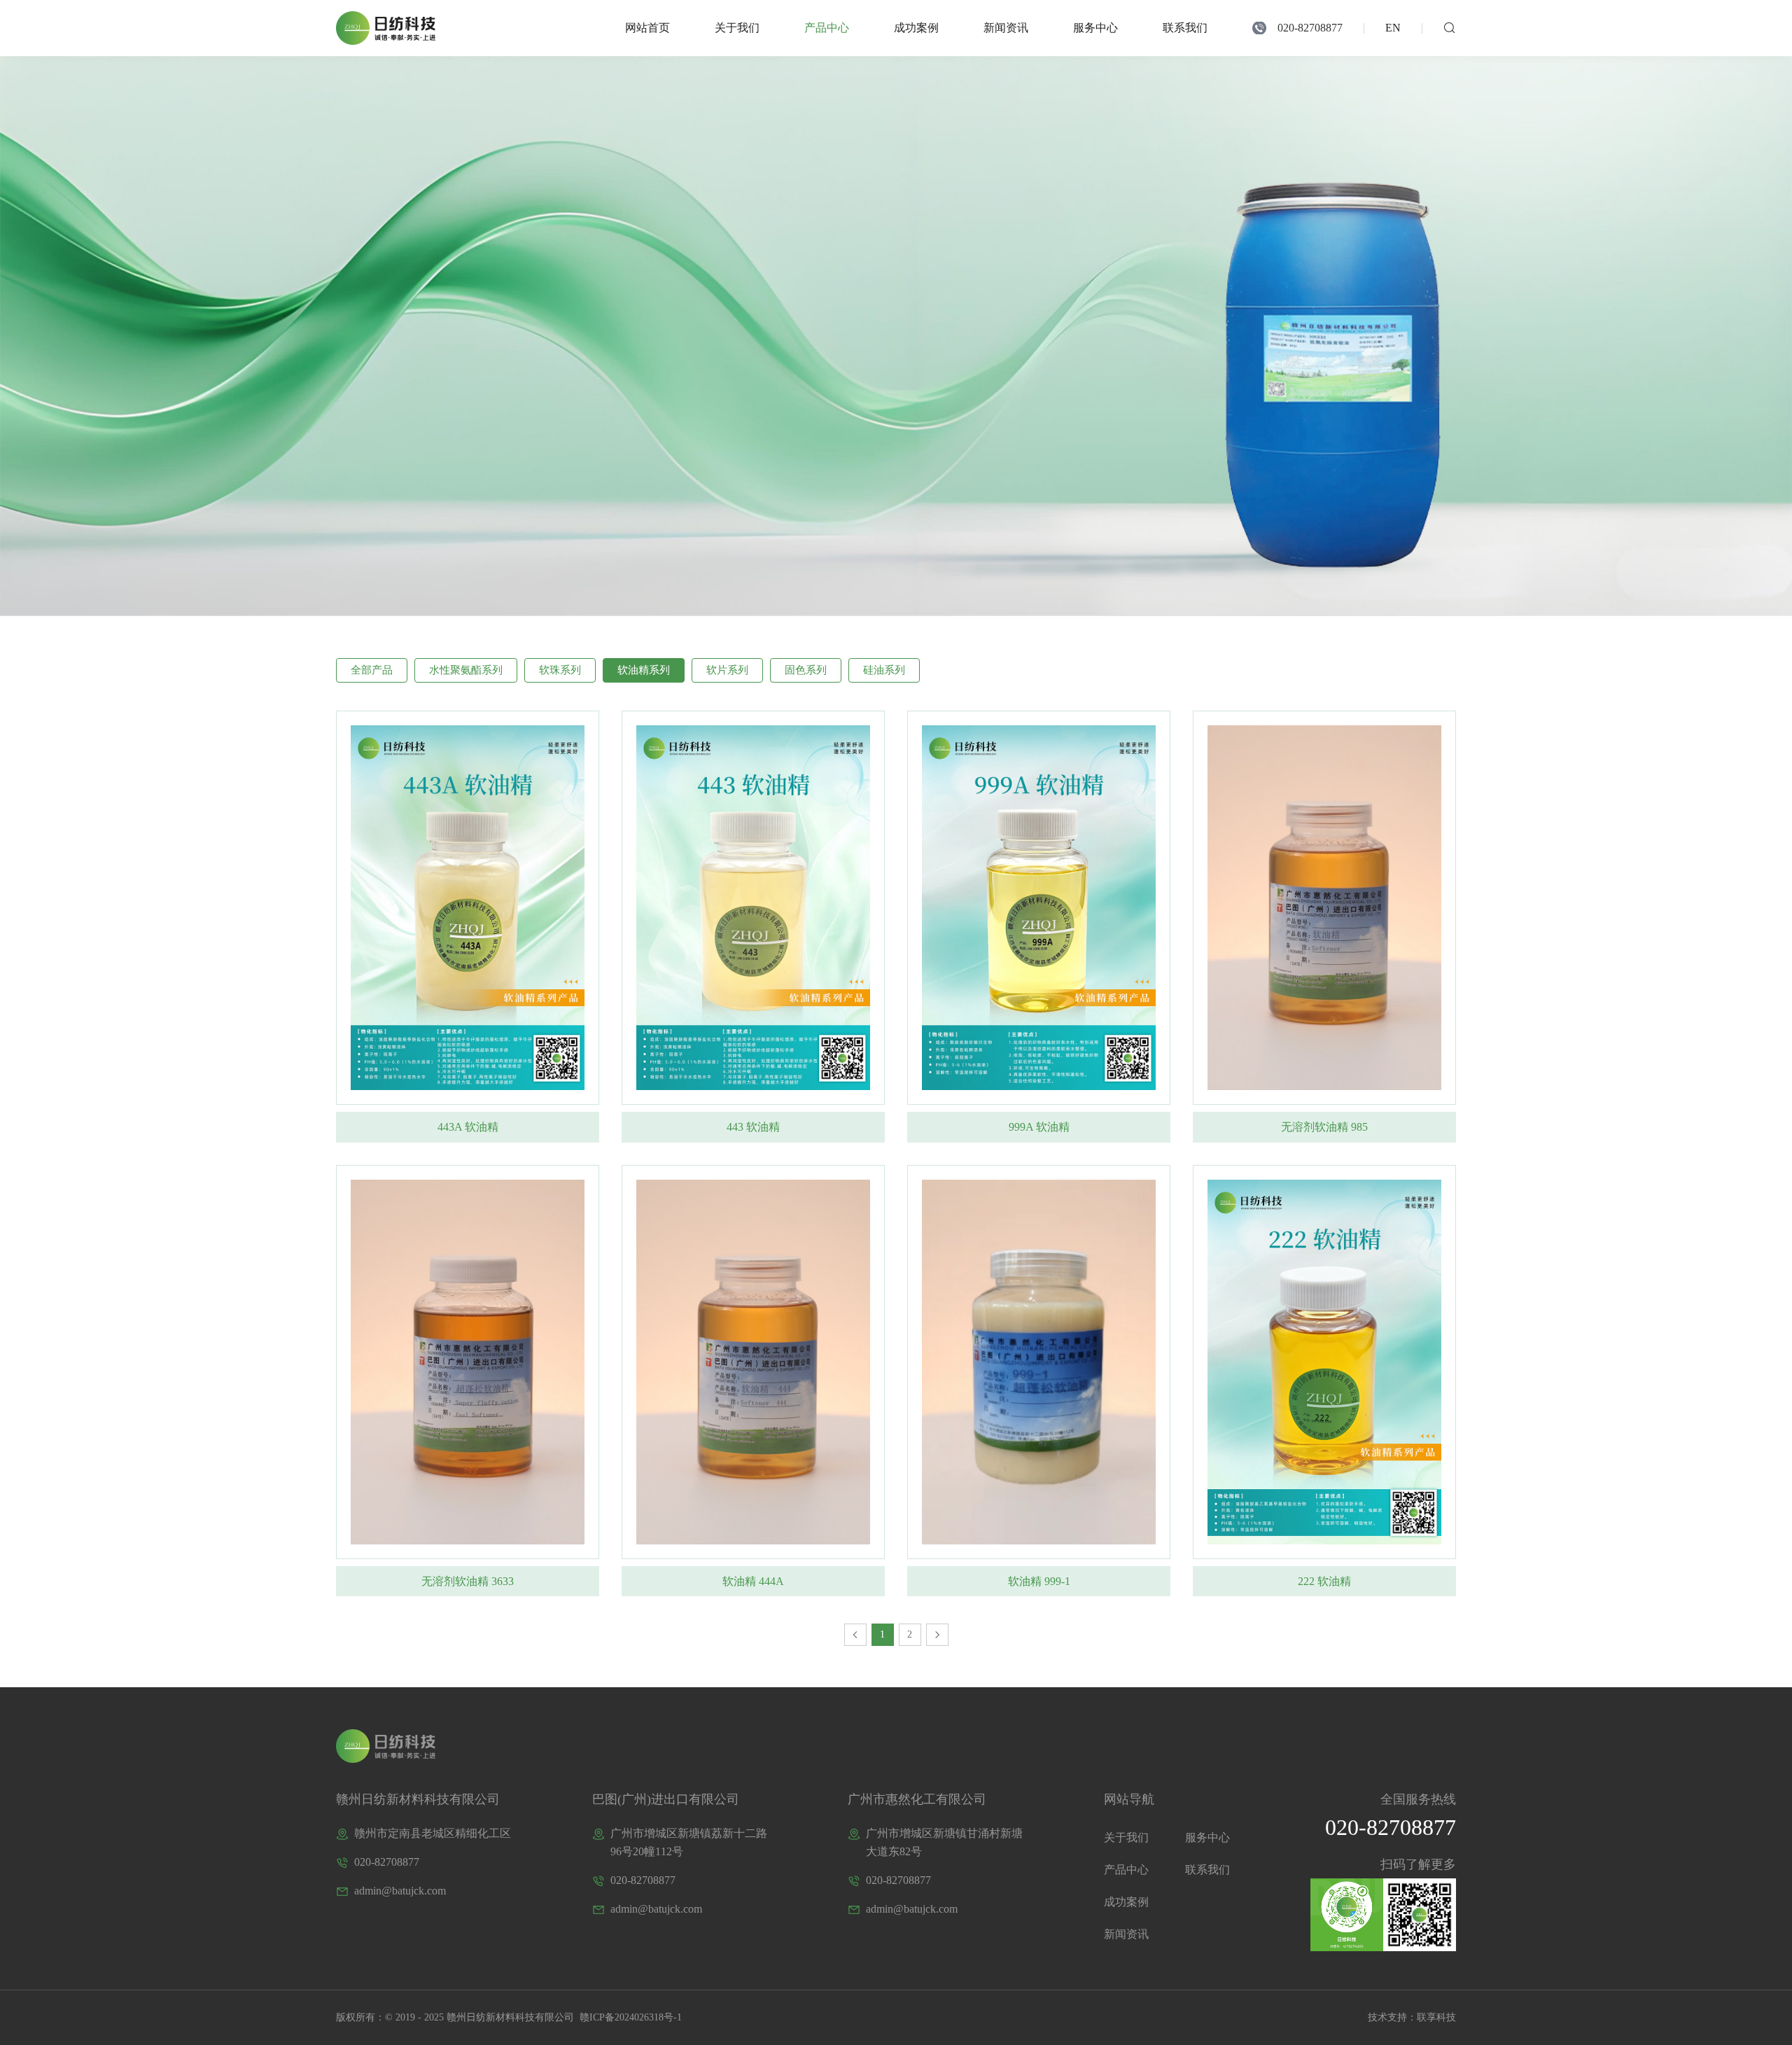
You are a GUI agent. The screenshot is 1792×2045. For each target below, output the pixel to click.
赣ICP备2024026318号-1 (629, 2017)
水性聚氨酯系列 (466, 670)
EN (1393, 28)
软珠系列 (560, 670)
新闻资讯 (1006, 28)
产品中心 (827, 28)
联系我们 (1185, 28)
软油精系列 (644, 670)
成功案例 (916, 28)
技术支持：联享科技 (1412, 2017)
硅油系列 (884, 670)
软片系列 (727, 670)
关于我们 (737, 28)
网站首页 (647, 28)
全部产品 (372, 670)
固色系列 (806, 670)
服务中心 (1095, 28)
